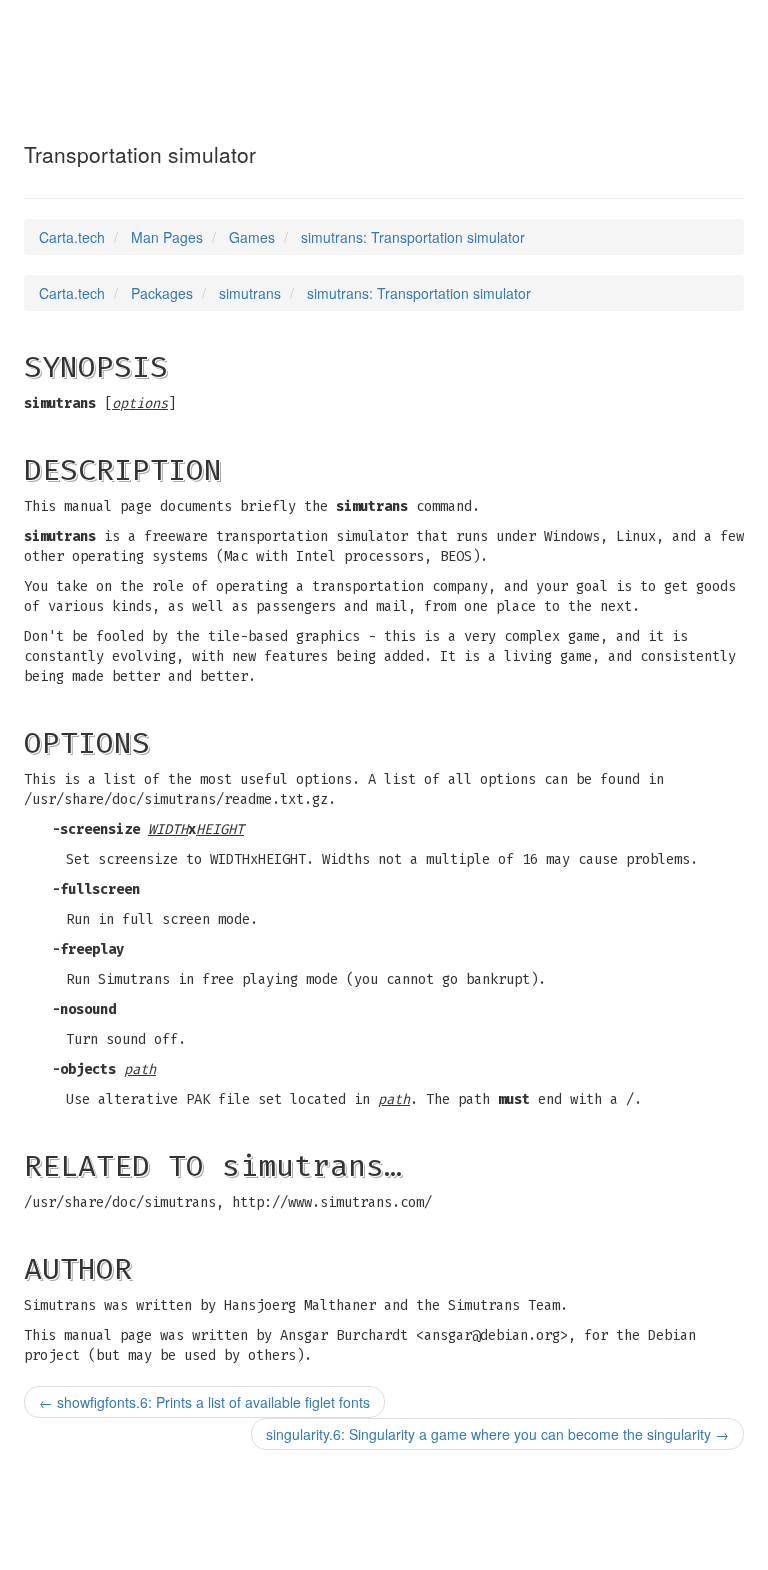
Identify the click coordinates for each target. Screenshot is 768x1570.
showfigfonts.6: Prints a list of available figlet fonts (204, 1402)
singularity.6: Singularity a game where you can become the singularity (497, 1434)
